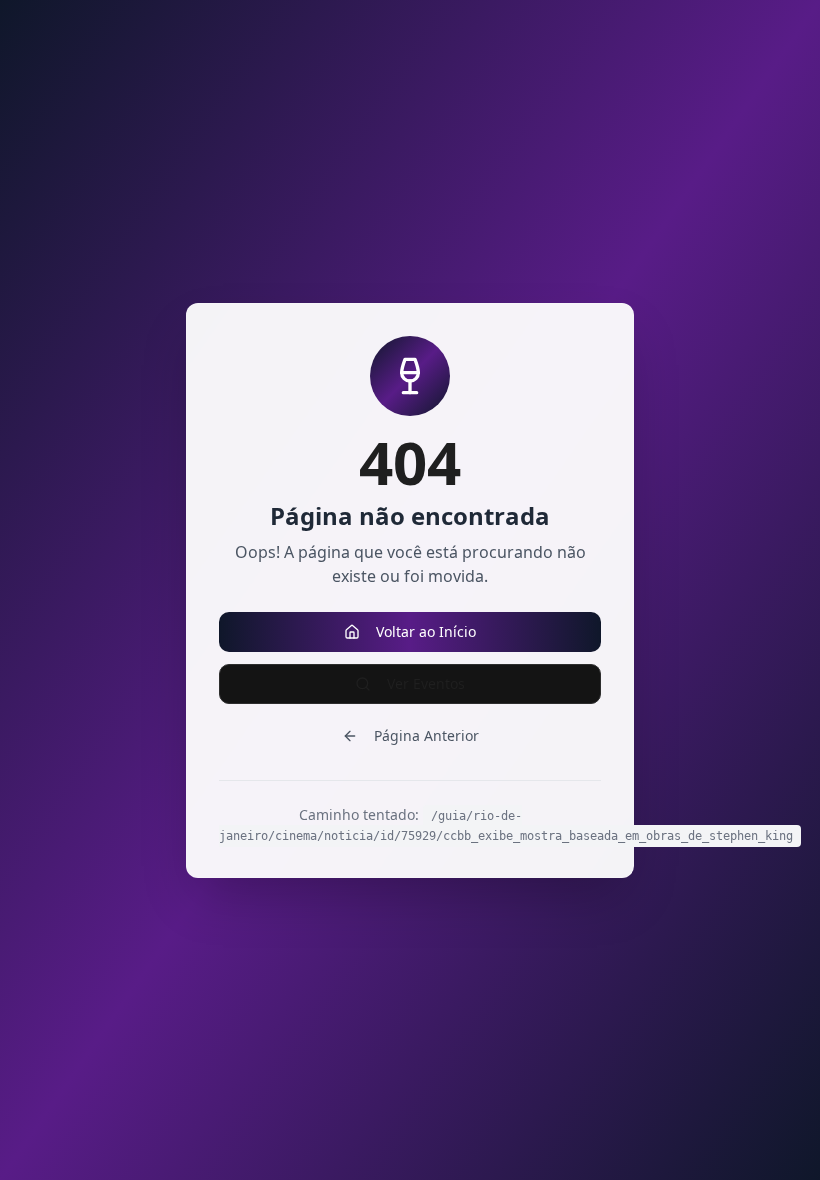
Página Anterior (426, 735)
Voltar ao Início (426, 631)
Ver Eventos (426, 683)
